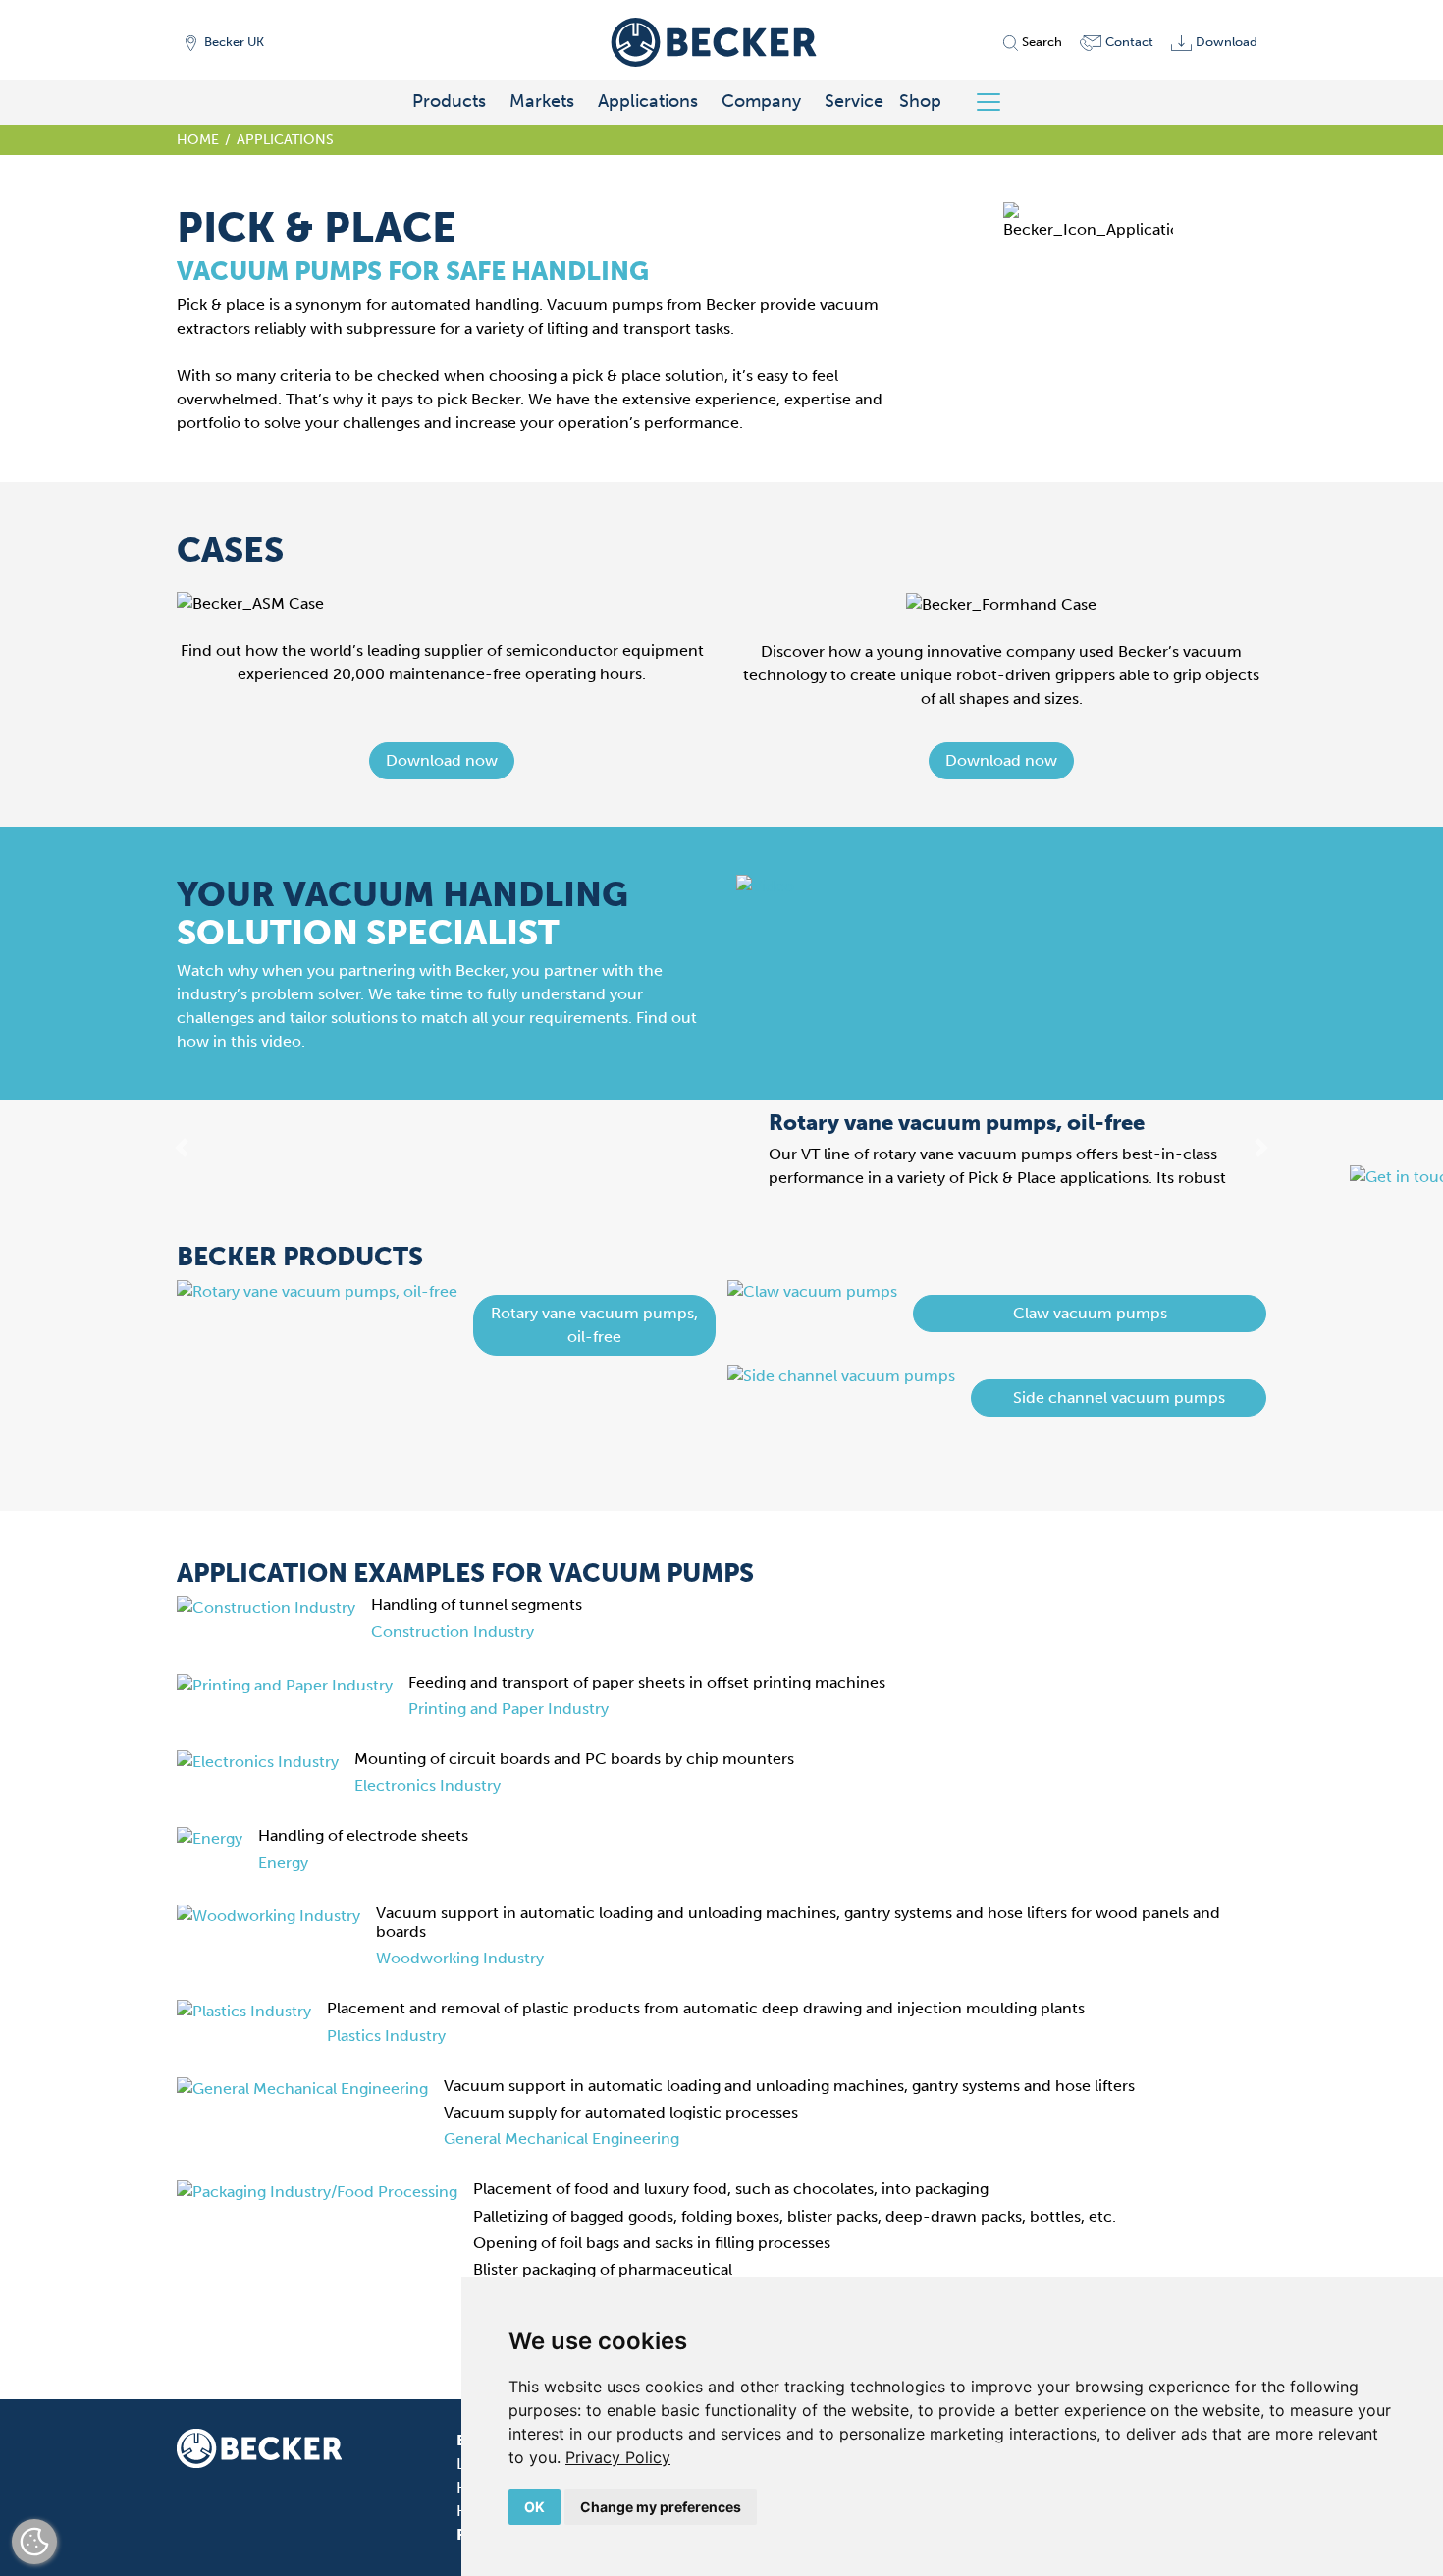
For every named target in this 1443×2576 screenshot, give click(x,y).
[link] (618, 2457)
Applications (648, 101)
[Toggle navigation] (996, 102)
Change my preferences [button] (661, 2507)
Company (761, 101)
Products (449, 101)
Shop (920, 101)
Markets (542, 101)
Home (198, 139)
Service (854, 101)
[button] (442, 761)
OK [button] (534, 2507)
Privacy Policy (618, 2457)
